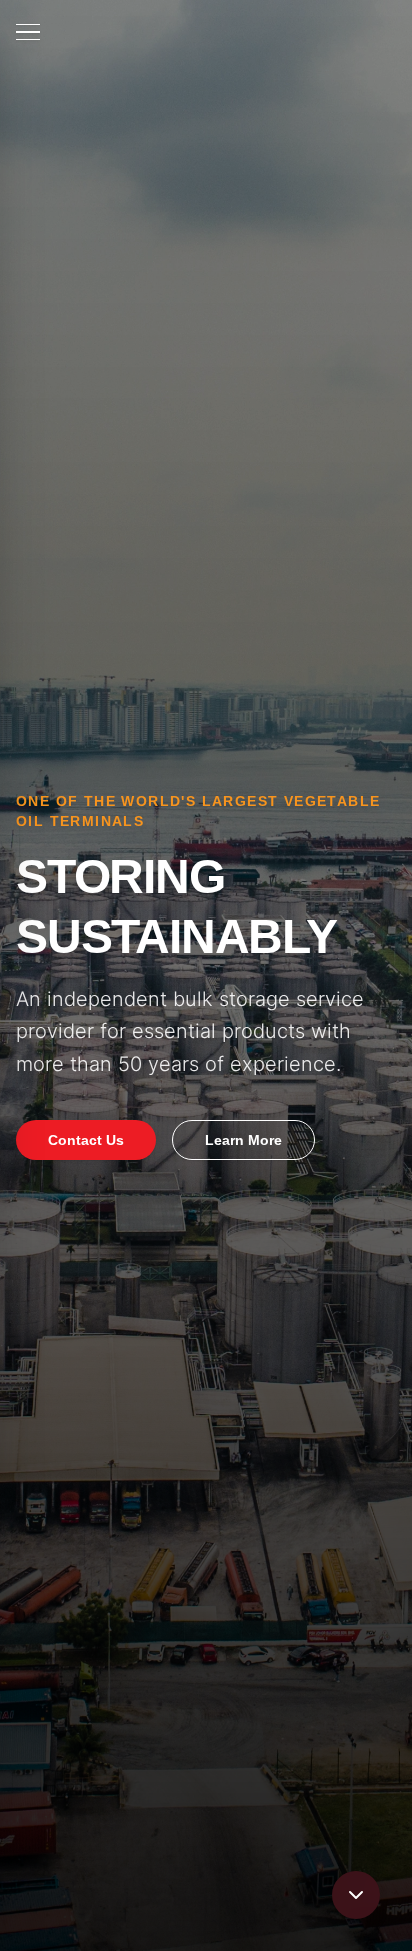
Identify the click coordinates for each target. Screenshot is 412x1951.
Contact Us (86, 1140)
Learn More (243, 1140)
